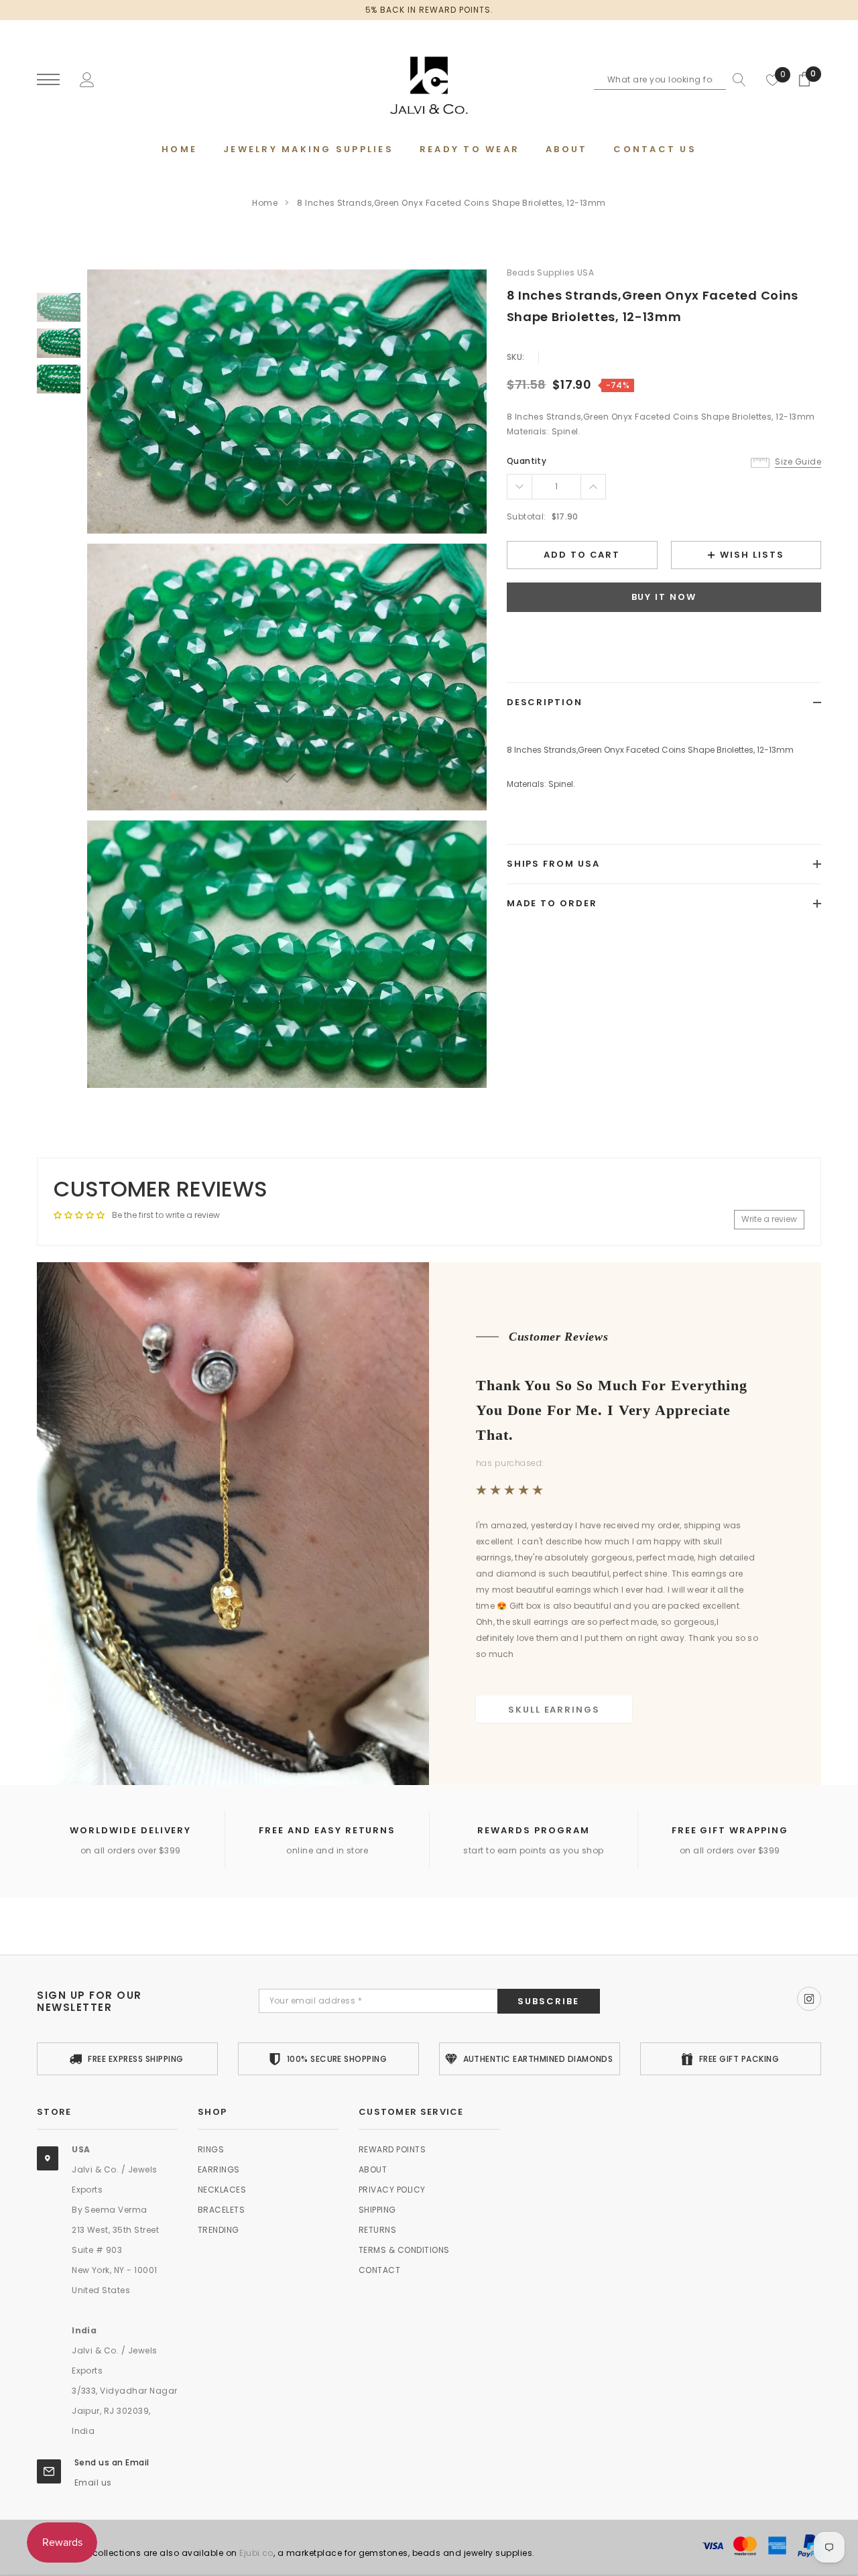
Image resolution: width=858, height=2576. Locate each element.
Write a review (769, 1219)
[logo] (429, 80)
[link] (59, 307)
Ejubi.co (256, 2553)
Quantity (527, 461)
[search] (736, 80)
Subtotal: (527, 516)
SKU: (516, 357)
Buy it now (664, 598)
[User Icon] (87, 79)
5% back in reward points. (429, 10)
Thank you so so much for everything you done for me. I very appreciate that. (612, 1409)
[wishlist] (773, 80)
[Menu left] (48, 80)
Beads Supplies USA (551, 272)
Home (265, 203)
